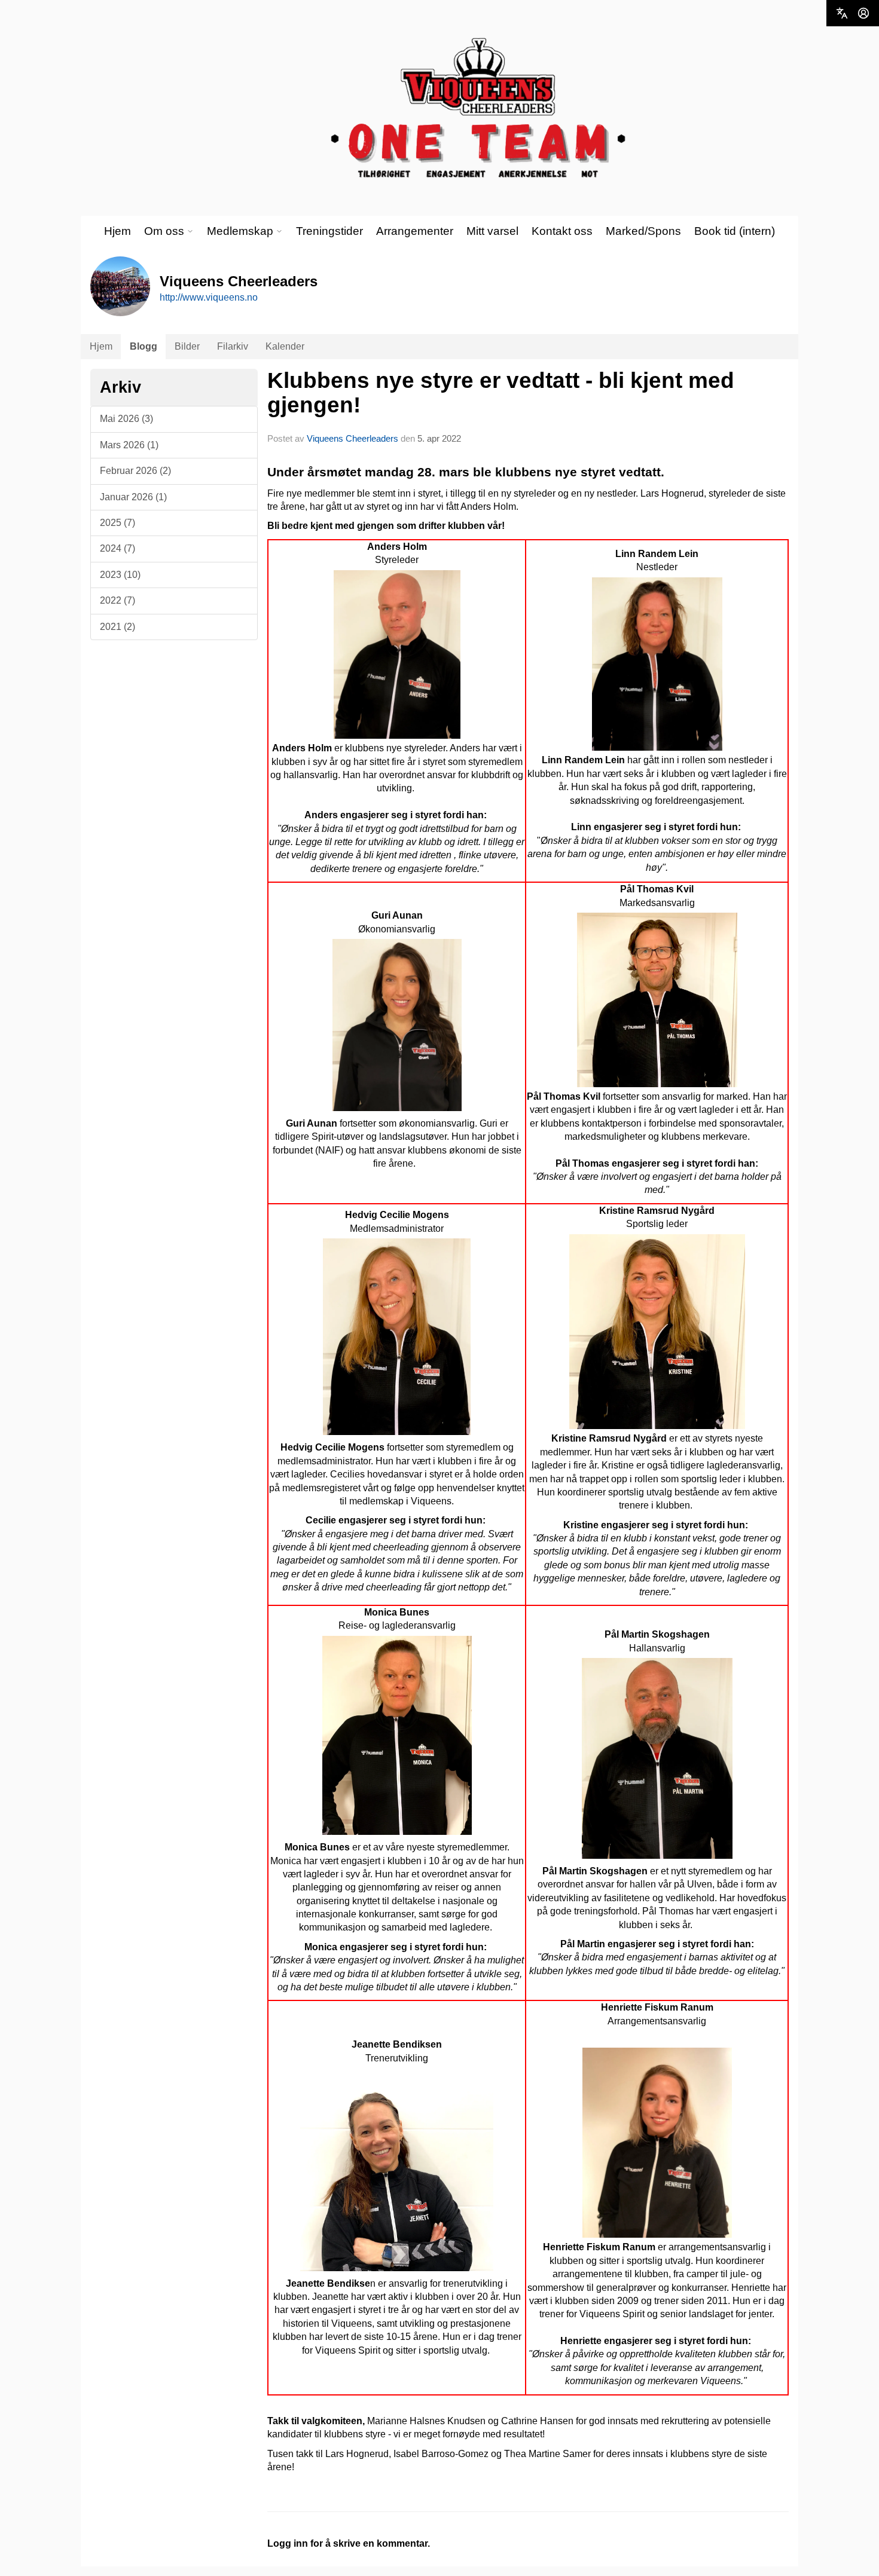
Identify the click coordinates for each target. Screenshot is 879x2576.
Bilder (187, 346)
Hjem (117, 231)
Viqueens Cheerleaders (352, 438)
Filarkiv (233, 346)
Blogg (144, 346)
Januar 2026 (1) (133, 497)
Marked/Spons (643, 231)
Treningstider (329, 231)
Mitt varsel (492, 231)
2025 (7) (117, 523)
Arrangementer (415, 231)
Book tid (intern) (735, 231)
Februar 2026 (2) (135, 471)
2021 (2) (117, 627)
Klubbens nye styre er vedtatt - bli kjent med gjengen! (501, 393)
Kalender (285, 346)
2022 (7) (117, 600)
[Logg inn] (863, 13)
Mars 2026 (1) (129, 445)
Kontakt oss (562, 231)
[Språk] (842, 13)
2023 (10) (120, 575)
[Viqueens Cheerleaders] (478, 108)
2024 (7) (117, 548)
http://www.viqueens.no (209, 297)
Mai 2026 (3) (126, 419)
